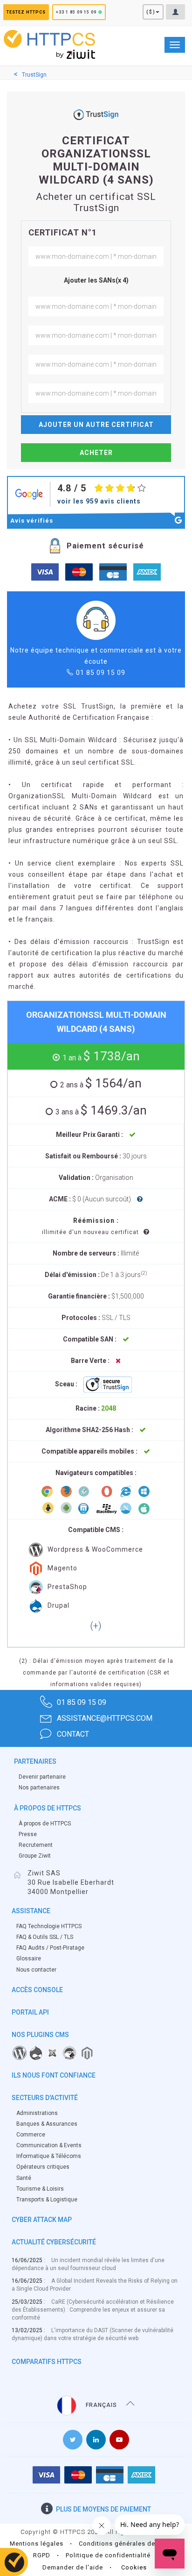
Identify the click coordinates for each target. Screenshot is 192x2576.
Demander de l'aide (73, 2567)
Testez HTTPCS (26, 12)
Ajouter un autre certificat (96, 425)
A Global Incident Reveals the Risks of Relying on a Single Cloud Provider (95, 2285)
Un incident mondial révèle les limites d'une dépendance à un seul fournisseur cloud (88, 2264)
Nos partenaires (39, 1788)
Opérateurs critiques (43, 2167)
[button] (96, 1626)
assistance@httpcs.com (105, 1718)
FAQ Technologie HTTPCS (49, 1926)
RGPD (42, 2555)
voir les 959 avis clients (99, 501)
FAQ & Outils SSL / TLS (45, 1937)
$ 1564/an (101, 1083)
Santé (24, 2178)
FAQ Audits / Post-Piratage (50, 1948)
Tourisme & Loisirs (40, 2189)
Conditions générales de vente (126, 2544)
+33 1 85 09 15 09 (76, 12)
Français (101, 2405)
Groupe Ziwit (35, 1856)
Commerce (31, 2135)
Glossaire (29, 1959)
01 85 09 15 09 (101, 673)
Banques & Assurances (47, 2124)
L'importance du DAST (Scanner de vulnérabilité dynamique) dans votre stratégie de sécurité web (93, 2334)
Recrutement (36, 1845)
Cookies (134, 2567)
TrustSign (34, 75)
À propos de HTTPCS (45, 1824)
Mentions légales (37, 2544)
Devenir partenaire (42, 1777)
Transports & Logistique (47, 2200)
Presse (28, 1834)
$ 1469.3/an (101, 1110)
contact (73, 1734)
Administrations (37, 2113)
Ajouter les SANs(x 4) (96, 280)
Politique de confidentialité (108, 2555)
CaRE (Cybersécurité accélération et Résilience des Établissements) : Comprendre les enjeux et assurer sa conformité (93, 2310)
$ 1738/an (101, 1056)
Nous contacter (36, 1970)
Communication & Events (49, 2145)
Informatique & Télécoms (49, 2156)
